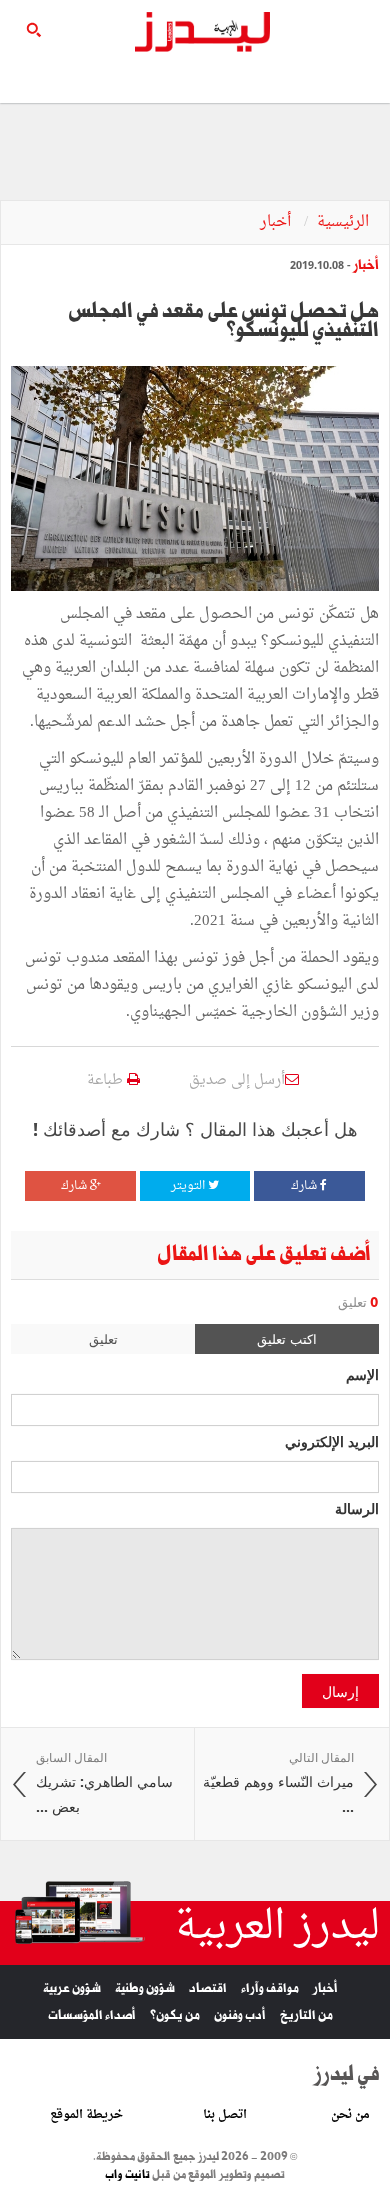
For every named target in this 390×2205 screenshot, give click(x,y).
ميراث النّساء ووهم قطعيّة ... (278, 1783)
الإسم (362, 1374)
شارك (305, 1186)
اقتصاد (208, 1988)
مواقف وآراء (270, 1988)
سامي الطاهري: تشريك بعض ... (104, 1783)
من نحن (350, 2115)
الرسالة (357, 1508)
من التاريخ (306, 2015)
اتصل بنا (225, 2115)
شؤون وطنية (145, 1988)
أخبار (277, 222)
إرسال (340, 1691)
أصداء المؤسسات (92, 2015)
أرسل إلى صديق (237, 1080)
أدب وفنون (240, 2015)
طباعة (107, 1080)
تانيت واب (127, 2175)
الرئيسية (343, 222)
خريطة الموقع (86, 2115)
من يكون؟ (175, 2015)
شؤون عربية (72, 1988)
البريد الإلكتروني (332, 1441)
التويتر (189, 1186)
